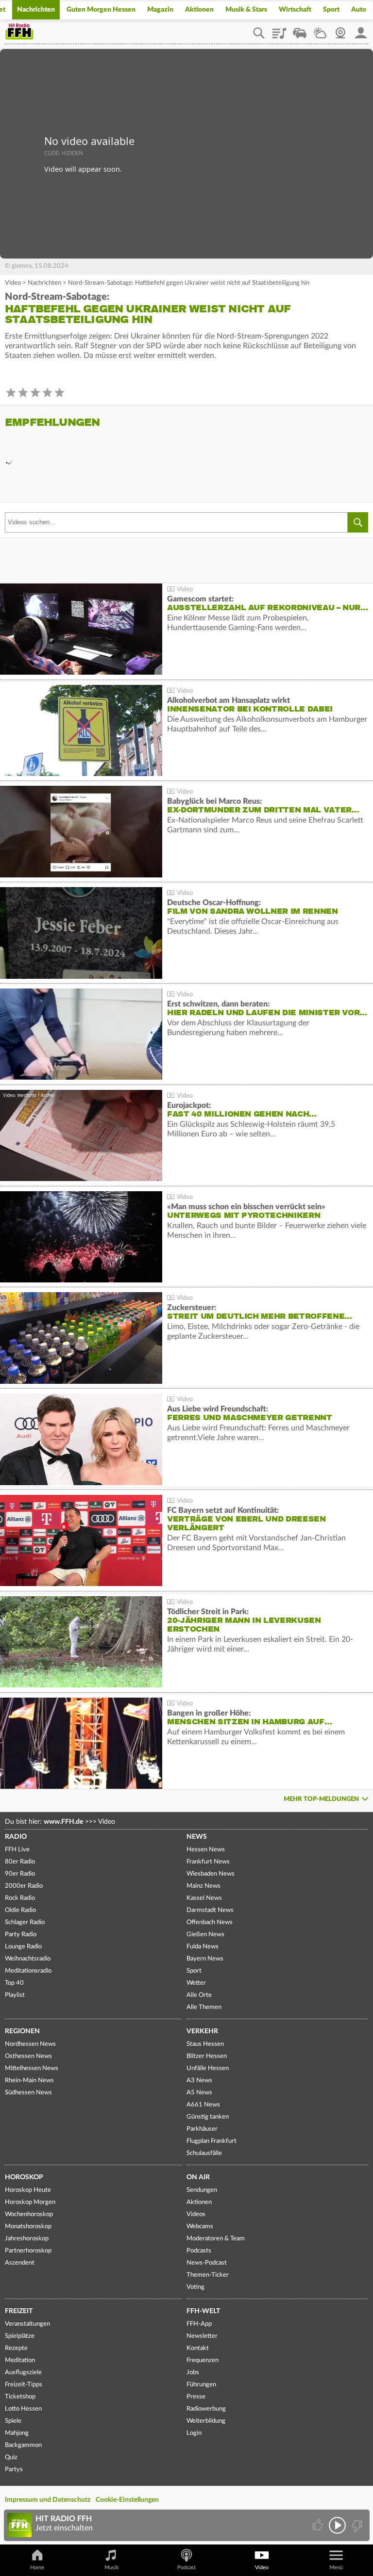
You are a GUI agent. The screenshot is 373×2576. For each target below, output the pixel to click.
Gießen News (205, 1935)
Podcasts (199, 2251)
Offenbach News (210, 1922)
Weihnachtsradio (28, 1959)
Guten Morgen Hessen (101, 10)
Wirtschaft (295, 10)
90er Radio (20, 1874)
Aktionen (199, 10)
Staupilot (300, 30)
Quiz (11, 2457)
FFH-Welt (203, 2311)
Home (37, 2568)
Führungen (201, 2385)
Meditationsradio (28, 1971)
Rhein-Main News (29, 2081)
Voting (195, 2287)
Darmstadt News (210, 1910)
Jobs (193, 2373)
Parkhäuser (202, 2129)
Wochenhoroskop (29, 2214)
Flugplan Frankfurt (212, 2141)
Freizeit (19, 2311)
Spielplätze (20, 2336)
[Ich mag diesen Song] (318, 2525)
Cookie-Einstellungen (127, 2500)
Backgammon (23, 2445)
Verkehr (202, 2031)
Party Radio (21, 1935)
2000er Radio (24, 1886)
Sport (331, 10)
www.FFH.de (63, 1822)
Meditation (20, 2360)
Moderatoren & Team (216, 2239)
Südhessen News (28, 2093)
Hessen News (206, 1850)
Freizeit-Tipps (24, 2385)
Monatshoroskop (28, 2227)
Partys (14, 2470)
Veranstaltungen (27, 2324)
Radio (16, 1837)
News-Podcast (207, 2263)
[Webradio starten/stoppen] (337, 2525)
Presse (196, 2397)
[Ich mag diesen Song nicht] (356, 2525)
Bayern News (205, 1959)
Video (13, 283)
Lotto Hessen (23, 2409)
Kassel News (204, 1898)
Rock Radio (20, 1898)
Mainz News (203, 1886)
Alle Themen (204, 2007)
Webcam (340, 30)
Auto (359, 10)
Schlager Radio (25, 1922)
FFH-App (199, 2324)
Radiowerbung (206, 2409)
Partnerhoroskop (28, 2251)
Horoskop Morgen (30, 2202)
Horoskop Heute (28, 2190)
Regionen (22, 2031)
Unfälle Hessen (208, 2068)
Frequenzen (203, 2360)
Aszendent (20, 2263)
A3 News (199, 2081)
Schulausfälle (204, 2153)
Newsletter (202, 2336)
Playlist (279, 30)
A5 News (199, 2093)
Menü (336, 2568)
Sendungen (202, 2190)
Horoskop (24, 2177)
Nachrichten (36, 10)
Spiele (13, 2421)
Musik (112, 2568)
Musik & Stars (246, 10)
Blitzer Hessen (207, 2056)
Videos (196, 2214)
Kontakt (198, 2348)
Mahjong (17, 2433)
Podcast (186, 2568)
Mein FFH (361, 30)
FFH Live (17, 1850)
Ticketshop (20, 2397)
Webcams (200, 2227)
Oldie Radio (20, 1910)
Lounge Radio (23, 1947)
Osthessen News (28, 2056)
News (197, 1837)
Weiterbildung (206, 2421)
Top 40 (14, 1983)
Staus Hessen (205, 2044)
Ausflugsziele (23, 2373)
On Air (198, 2177)
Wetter (320, 30)
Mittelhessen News (32, 2068)
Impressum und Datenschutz (48, 2500)
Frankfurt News (208, 1862)
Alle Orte (199, 1995)
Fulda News (203, 1947)
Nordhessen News (30, 2044)
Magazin (160, 10)
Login (194, 2433)
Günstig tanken (208, 2117)
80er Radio (20, 1862)
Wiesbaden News (211, 1874)
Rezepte (16, 2348)
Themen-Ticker (208, 2275)
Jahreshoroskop (27, 2239)
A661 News (203, 2105)
